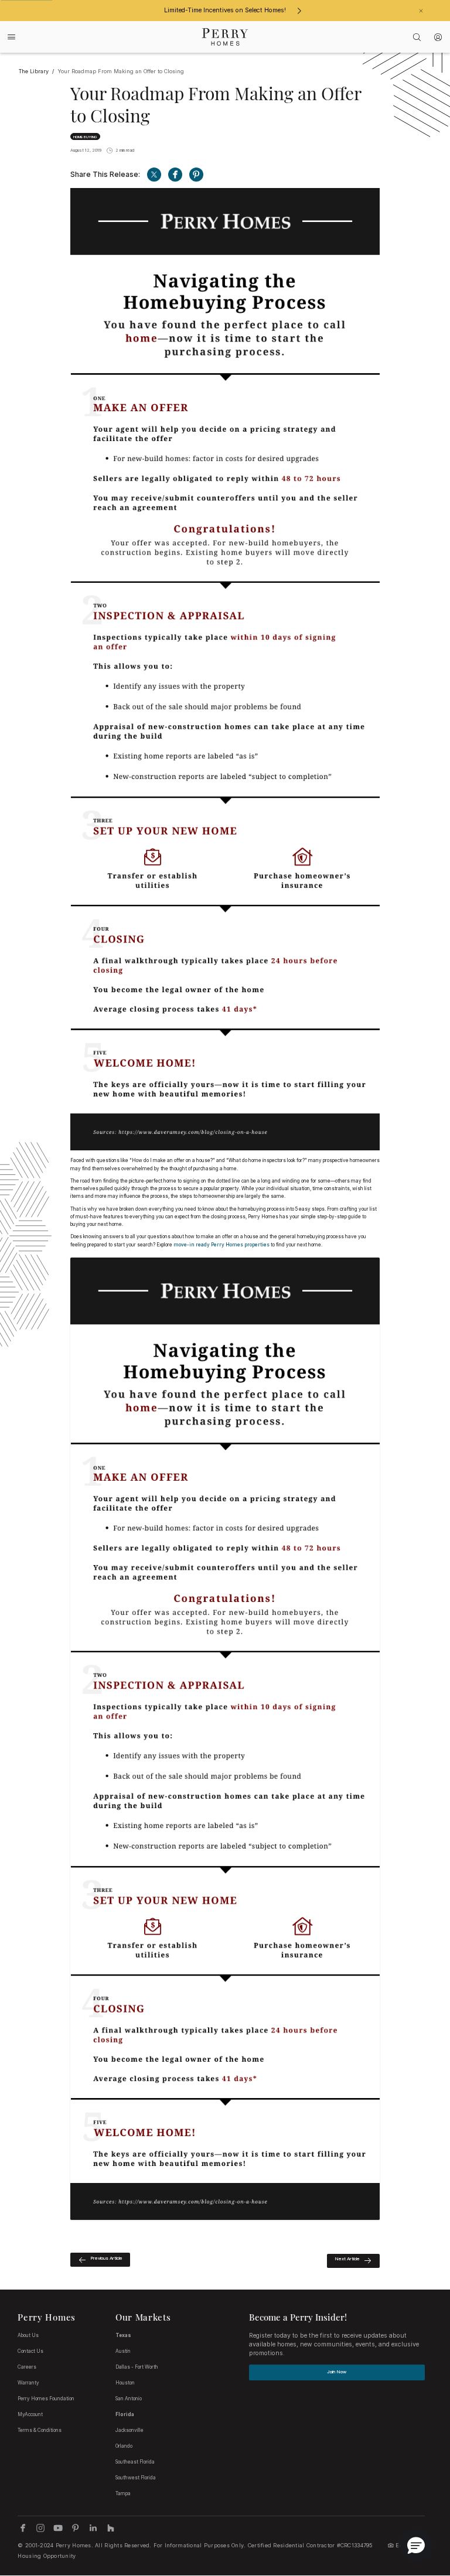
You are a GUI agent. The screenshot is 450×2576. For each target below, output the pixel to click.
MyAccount (30, 2414)
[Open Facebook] (175, 175)
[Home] (225, 37)
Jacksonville (129, 2430)
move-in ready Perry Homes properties (221, 1245)
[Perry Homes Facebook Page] (23, 2528)
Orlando (124, 2446)
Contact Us (30, 2351)
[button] (416, 2545)
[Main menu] (12, 37)
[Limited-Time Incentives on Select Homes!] (299, 11)
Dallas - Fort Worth (137, 2367)
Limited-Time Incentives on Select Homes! (225, 10)
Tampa (123, 2493)
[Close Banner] (421, 11)
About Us (28, 2335)
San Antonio (129, 2399)
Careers (27, 2367)
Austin (123, 2351)
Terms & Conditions (40, 2430)
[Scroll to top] (415, 2503)
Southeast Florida (135, 2462)
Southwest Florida (136, 2478)
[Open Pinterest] (196, 175)
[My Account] (438, 37)
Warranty (28, 2383)
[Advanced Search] (417, 37)
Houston (125, 2383)
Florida (125, 2414)
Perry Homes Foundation (46, 2399)
